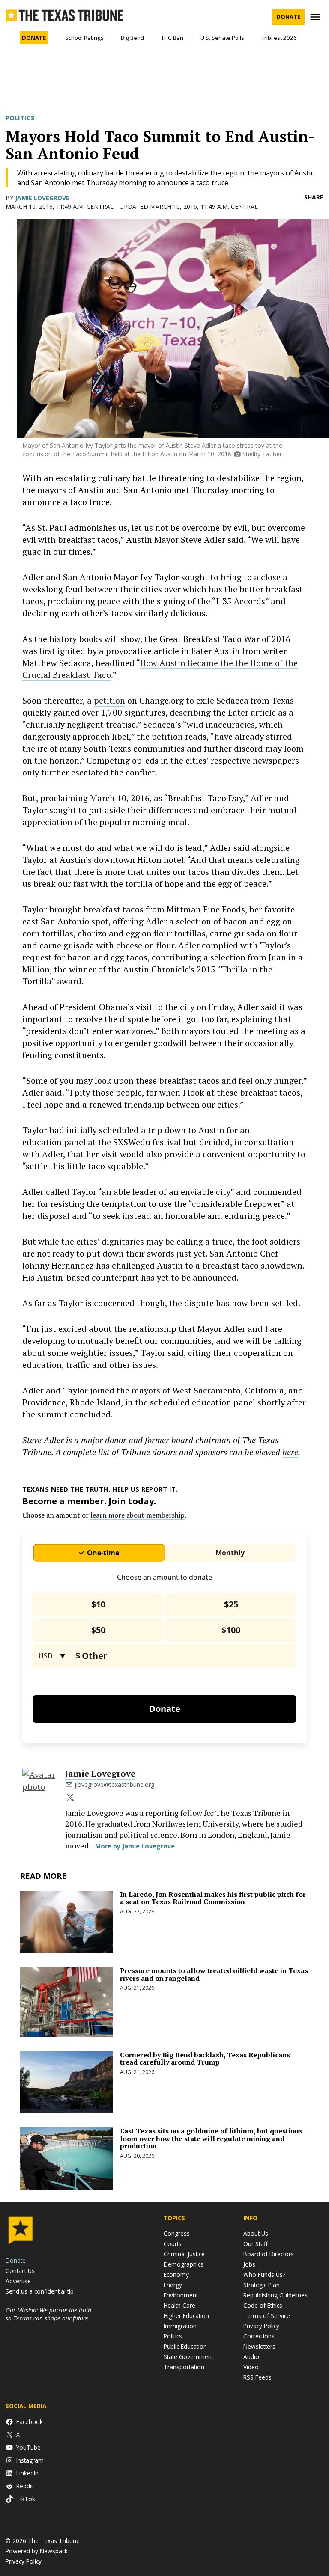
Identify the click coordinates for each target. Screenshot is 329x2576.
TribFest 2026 (279, 38)
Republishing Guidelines (275, 2295)
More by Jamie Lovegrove (135, 1846)
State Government (188, 2357)
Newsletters (259, 2346)
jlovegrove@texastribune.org (114, 1784)
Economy (176, 2274)
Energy (173, 2285)
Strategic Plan (262, 2285)
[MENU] (316, 17)
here (290, 1452)
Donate (289, 17)
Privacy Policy (261, 2326)
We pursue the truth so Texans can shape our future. (48, 2314)
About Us (256, 2233)
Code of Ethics (263, 2305)
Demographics (184, 2264)
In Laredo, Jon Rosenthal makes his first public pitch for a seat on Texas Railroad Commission (213, 1898)
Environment (181, 2295)
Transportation (184, 2367)
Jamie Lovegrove (42, 198)
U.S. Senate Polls (222, 38)
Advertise (18, 2281)
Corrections (259, 2336)
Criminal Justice (184, 2254)
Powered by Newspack (37, 2551)
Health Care (179, 2305)
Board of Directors (269, 2254)
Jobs (249, 2264)
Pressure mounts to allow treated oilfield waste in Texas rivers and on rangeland (214, 1974)
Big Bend (132, 38)
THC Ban (172, 38)
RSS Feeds (257, 2377)
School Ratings (84, 38)
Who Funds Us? (264, 2274)
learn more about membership (138, 1515)
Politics (20, 118)
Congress (177, 2233)
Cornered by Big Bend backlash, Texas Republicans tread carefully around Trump (205, 2059)
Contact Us (20, 2271)
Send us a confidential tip (40, 2291)
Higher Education (186, 2316)
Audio (251, 2357)
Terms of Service (267, 2316)
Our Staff (256, 2244)
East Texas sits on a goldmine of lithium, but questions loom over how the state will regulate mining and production (211, 2138)
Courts (173, 2244)
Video (251, 2367)
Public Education (185, 2346)
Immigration (180, 2326)
